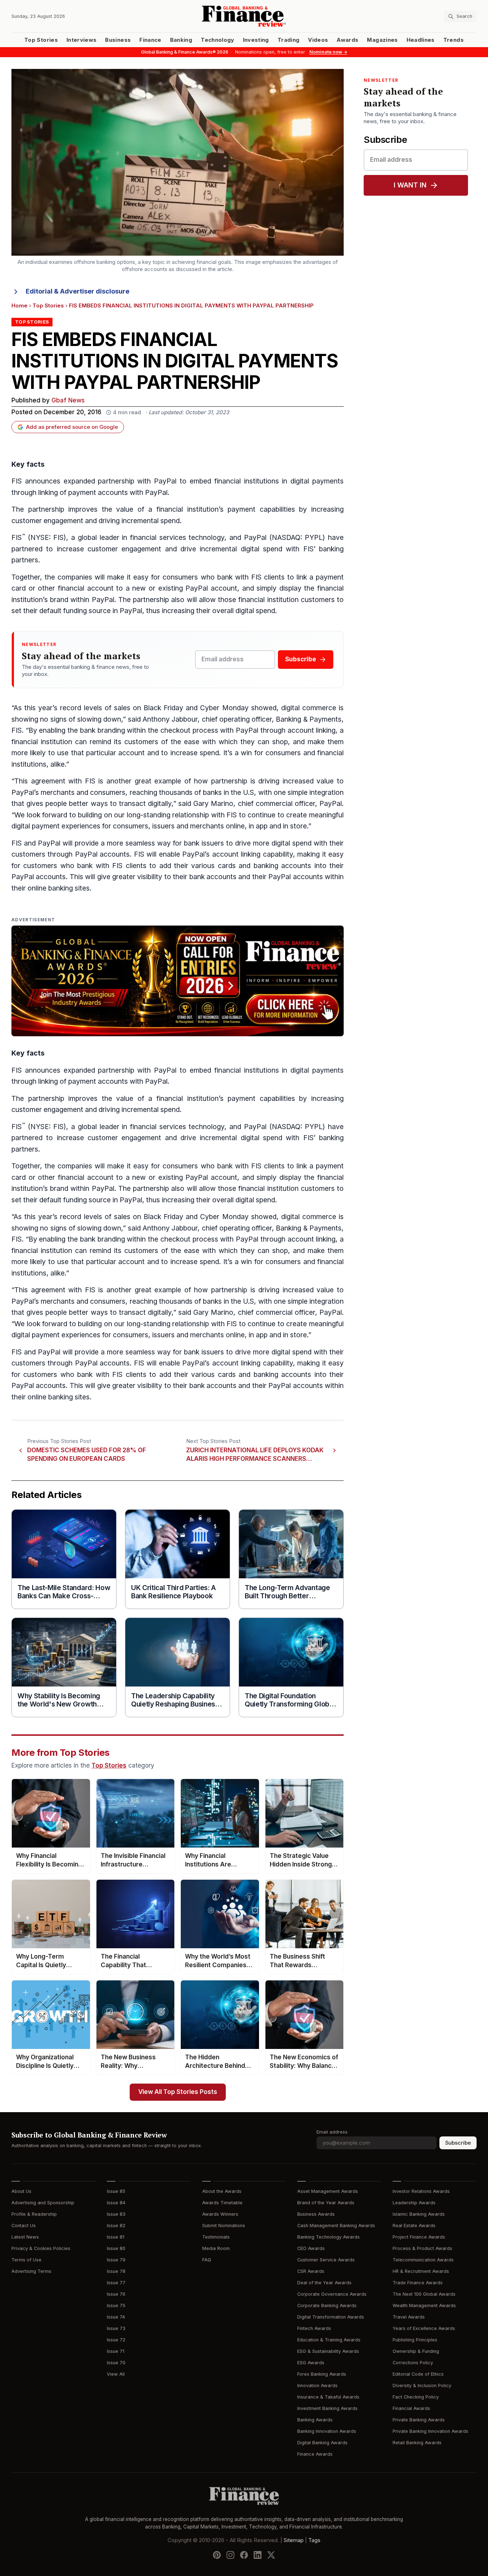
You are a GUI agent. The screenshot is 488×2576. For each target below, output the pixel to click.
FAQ (207, 2260)
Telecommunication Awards (423, 2260)
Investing (256, 40)
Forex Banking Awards (322, 2374)
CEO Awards (311, 2248)
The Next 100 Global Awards (424, 2294)
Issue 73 (116, 2328)
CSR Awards (311, 2271)
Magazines (382, 40)
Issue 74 (116, 2317)
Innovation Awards (317, 2385)
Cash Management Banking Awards (336, 2226)
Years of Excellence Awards (424, 2328)
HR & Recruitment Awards (421, 2271)
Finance (150, 40)
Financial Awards (411, 2408)
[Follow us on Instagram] (230, 2555)
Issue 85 (116, 2191)
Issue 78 (116, 2271)
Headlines (421, 40)
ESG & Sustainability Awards (328, 2351)
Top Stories (41, 40)
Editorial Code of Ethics (418, 2374)
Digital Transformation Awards (331, 2317)
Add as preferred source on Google (72, 427)
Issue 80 (116, 2248)
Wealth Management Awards (424, 2306)
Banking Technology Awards (328, 2237)
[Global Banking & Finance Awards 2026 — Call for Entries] (178, 981)
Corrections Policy (413, 2363)
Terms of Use (26, 2260)
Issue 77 (116, 2283)
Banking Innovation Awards (327, 2431)
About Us (21, 2191)
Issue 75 (116, 2306)
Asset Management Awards (328, 2191)
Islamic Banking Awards (419, 2214)
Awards (347, 40)
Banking (181, 40)
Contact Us (24, 2226)
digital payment (36, 826)
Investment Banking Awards (327, 2408)
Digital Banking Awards (322, 2443)
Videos (318, 40)
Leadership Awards (414, 2203)
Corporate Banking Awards (327, 2306)
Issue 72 (116, 2340)
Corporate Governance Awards (332, 2294)
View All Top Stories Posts (178, 2092)
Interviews (82, 40)
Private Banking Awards (419, 2420)
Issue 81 (116, 2237)
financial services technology (177, 538)
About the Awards (222, 2191)
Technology (218, 40)
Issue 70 (116, 2363)
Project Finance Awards (419, 2237)
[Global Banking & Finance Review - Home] (244, 16)
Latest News (25, 2237)
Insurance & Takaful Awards (328, 2397)
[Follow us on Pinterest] (217, 2555)
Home (19, 306)
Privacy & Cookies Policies (41, 2248)
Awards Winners (220, 2214)
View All (116, 2374)
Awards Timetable (222, 2203)
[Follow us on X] (271, 2555)
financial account (86, 588)
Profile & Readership (34, 2214)
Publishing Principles (415, 2340)
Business (118, 40)
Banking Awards (315, 2420)
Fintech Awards (314, 2328)
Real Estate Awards (414, 2226)
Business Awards (316, 2214)
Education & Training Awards (329, 2340)
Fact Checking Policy (416, 2397)
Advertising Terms (31, 2271)
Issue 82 (116, 2226)
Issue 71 (116, 2351)
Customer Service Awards (326, 2260)
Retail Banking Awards (417, 2443)
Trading (288, 40)
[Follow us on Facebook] (244, 2555)
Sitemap (294, 2540)
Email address (332, 2132)
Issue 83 (116, 2214)
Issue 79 (116, 2260)
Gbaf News (68, 400)
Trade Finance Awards (418, 2283)
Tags (314, 2540)
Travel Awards (409, 2317)
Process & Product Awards (422, 2248)
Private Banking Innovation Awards (430, 2431)
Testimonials (216, 2237)
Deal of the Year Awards (324, 2283)
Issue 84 (116, 2203)
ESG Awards (311, 2363)
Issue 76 (116, 2294)
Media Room (216, 2248)
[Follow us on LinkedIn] (258, 2555)
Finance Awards (315, 2454)
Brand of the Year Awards (326, 2203)
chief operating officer (237, 719)
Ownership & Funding (416, 2351)
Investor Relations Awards (421, 2191)
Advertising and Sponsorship (43, 2203)
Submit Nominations (224, 2226)
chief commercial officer (277, 804)
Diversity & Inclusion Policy (422, 2385)
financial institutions (247, 481)
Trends (454, 40)
